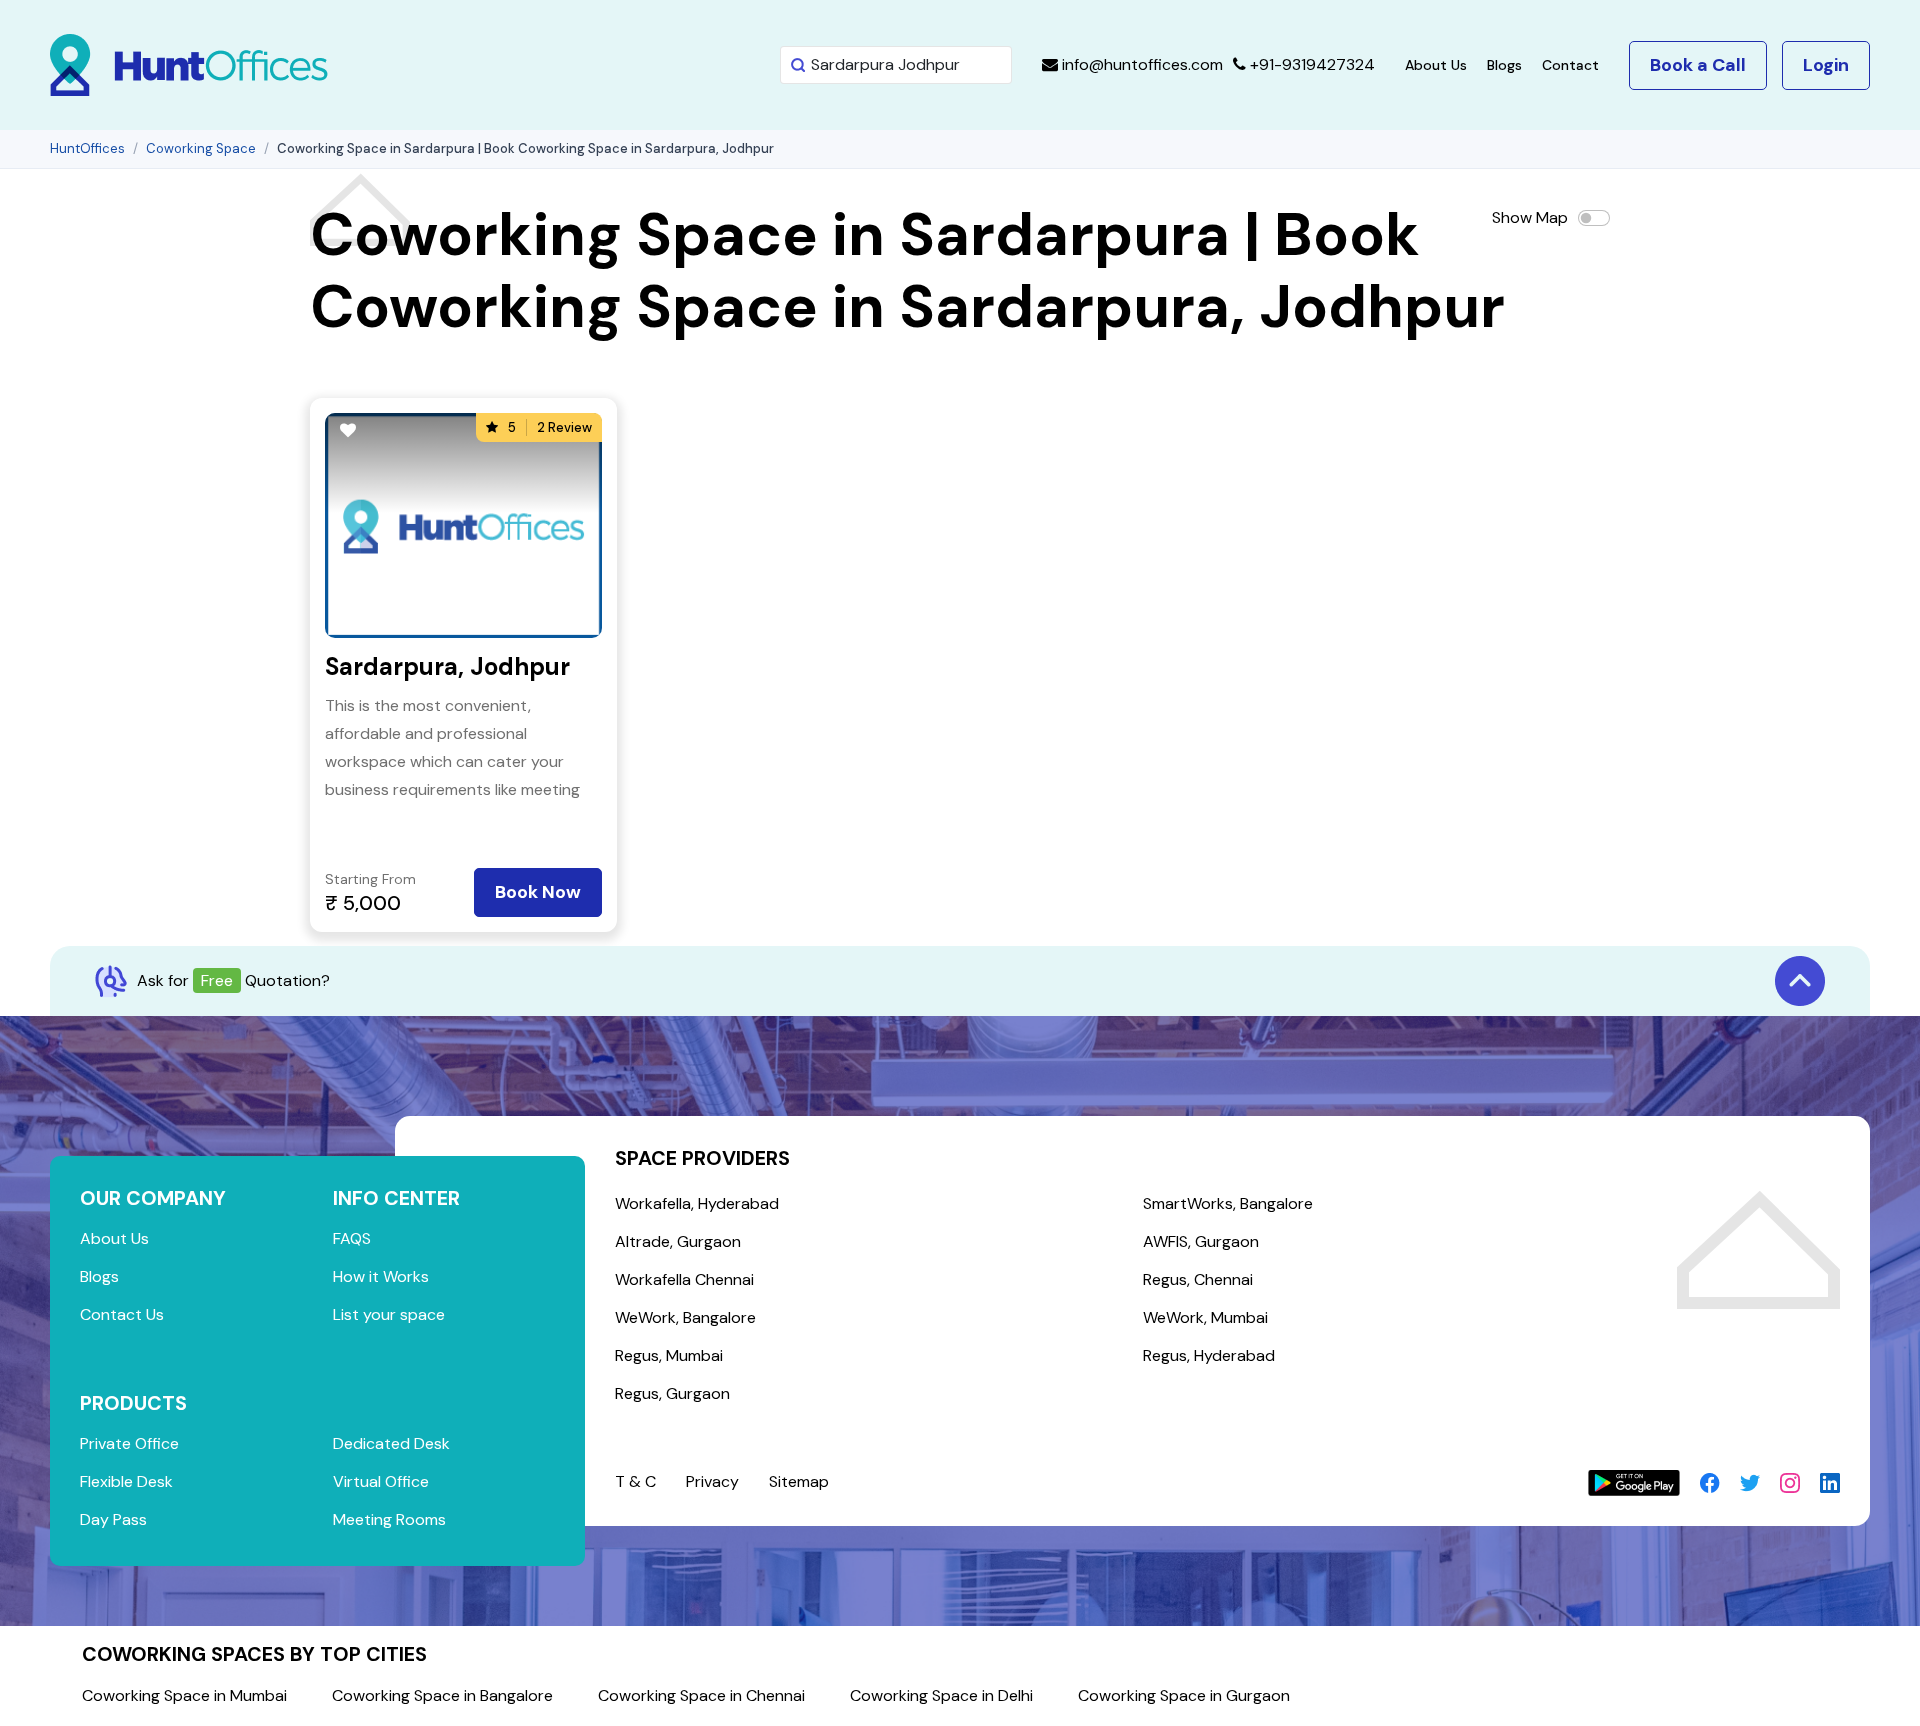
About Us (1436, 65)
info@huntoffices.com (1140, 64)
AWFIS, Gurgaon (1201, 1241)
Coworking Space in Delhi (941, 1695)
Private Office (129, 1443)
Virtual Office (381, 1481)
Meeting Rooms (389, 1519)
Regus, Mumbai (669, 1355)
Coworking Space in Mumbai (184, 1695)
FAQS (352, 1238)
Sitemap (799, 1481)
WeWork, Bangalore (685, 1317)
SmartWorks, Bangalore (1228, 1203)
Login (1826, 65)
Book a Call (1698, 65)
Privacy (712, 1481)
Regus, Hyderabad (1209, 1355)
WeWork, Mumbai (1205, 1317)
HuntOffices (87, 148)
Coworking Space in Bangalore (442, 1695)
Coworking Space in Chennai (701, 1695)
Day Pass (113, 1519)
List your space (389, 1314)
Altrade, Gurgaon (678, 1241)
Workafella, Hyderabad (697, 1203)
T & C (635, 1481)
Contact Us (122, 1314)
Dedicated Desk (391, 1443)
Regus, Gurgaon (672, 1393)
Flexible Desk (126, 1481)
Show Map (1530, 217)
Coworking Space (201, 148)
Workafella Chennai (684, 1279)
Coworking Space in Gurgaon (1184, 1695)
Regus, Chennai (1198, 1279)
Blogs (1504, 65)
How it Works (381, 1276)
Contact (1570, 65)
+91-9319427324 (1310, 64)
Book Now (538, 892)
